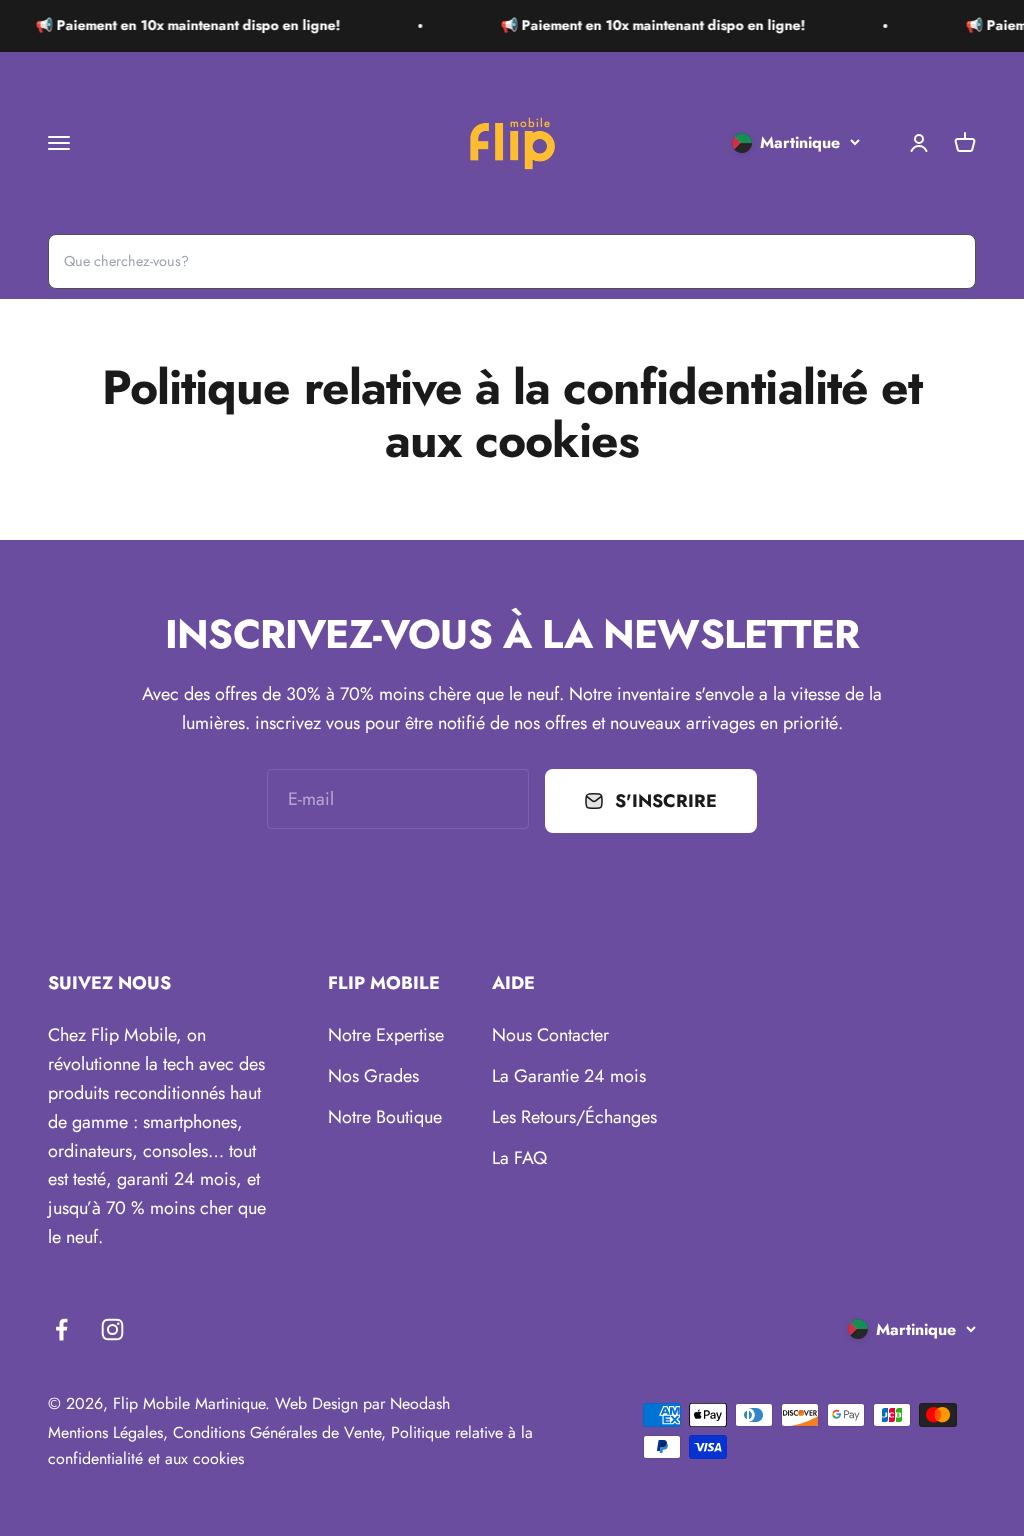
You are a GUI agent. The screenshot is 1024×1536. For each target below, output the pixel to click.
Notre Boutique (385, 1117)
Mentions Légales (105, 1432)
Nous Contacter (550, 1035)
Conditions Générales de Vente (277, 1432)
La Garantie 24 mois (569, 1076)
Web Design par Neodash (362, 1403)
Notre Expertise (386, 1035)
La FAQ (519, 1158)
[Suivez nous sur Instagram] (112, 1329)
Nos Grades (373, 1076)
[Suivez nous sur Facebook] (61, 1329)
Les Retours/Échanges (574, 1117)
